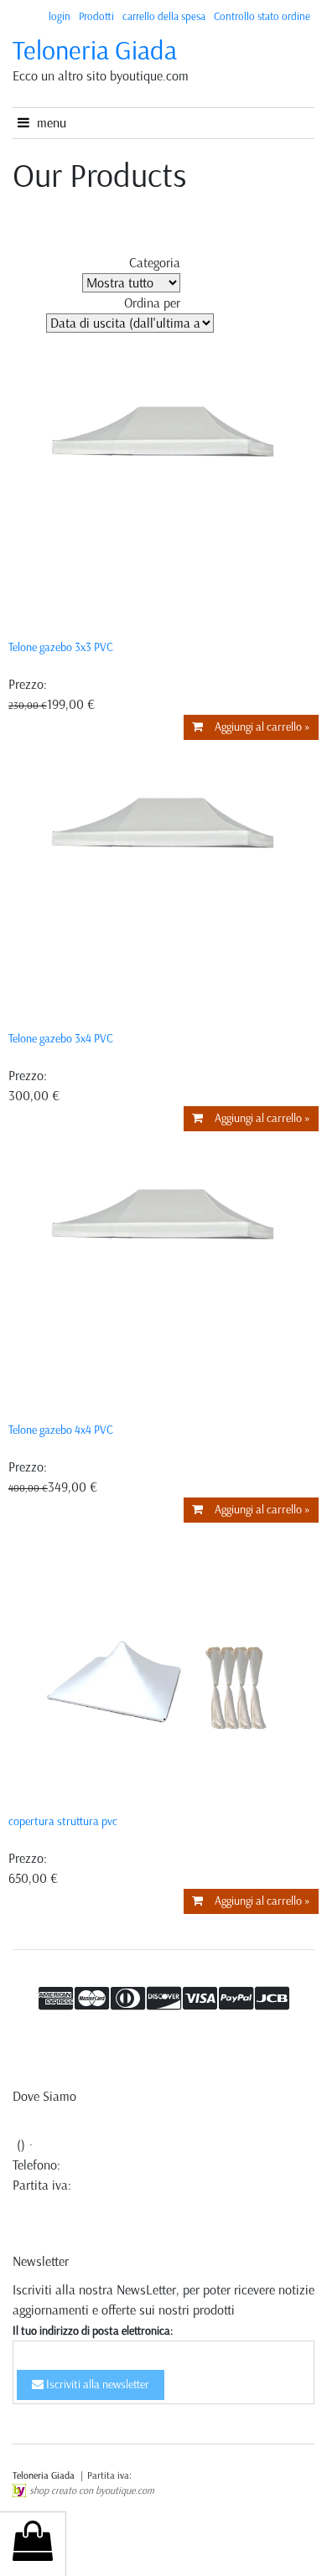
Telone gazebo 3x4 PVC (61, 1039)
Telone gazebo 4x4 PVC (61, 1430)
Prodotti (96, 16)
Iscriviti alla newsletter (96, 2385)
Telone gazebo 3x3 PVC (61, 647)
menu (48, 123)
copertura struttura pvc (63, 1821)
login (60, 16)
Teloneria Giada (95, 50)
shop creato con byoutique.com (92, 2491)
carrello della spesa (164, 16)
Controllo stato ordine (262, 16)
